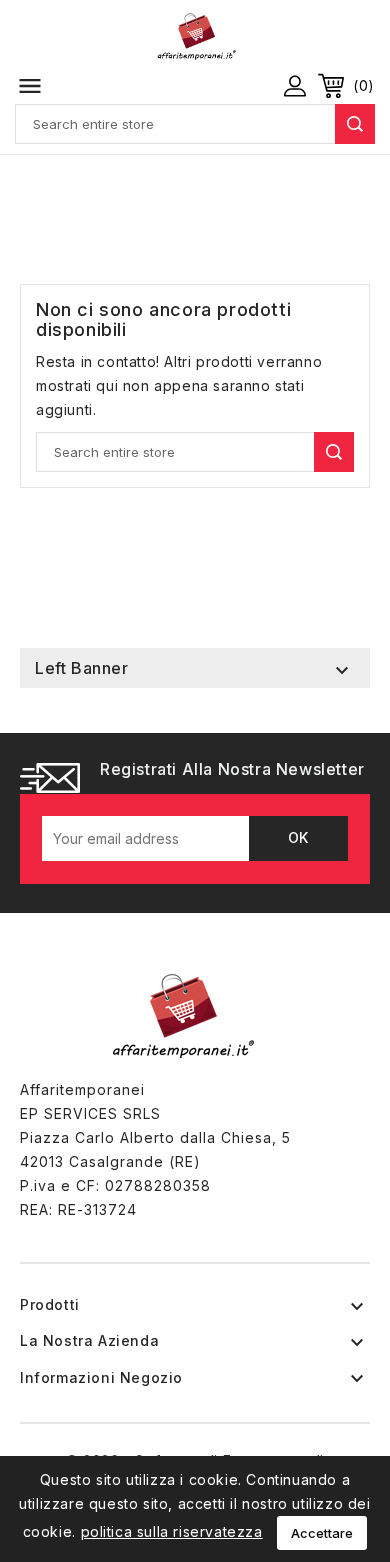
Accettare (322, 1533)
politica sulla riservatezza (172, 1531)
